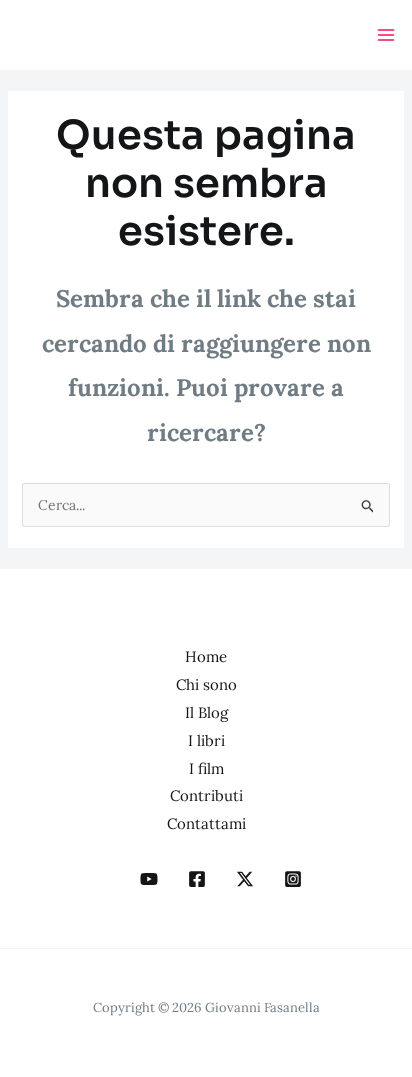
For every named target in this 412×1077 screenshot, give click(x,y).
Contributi (206, 795)
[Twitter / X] (245, 879)
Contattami (206, 823)
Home (206, 656)
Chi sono (206, 684)
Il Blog (206, 712)
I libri (206, 740)
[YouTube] (149, 879)
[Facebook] (197, 879)
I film (206, 768)
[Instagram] (293, 879)
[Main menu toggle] (385, 35)
